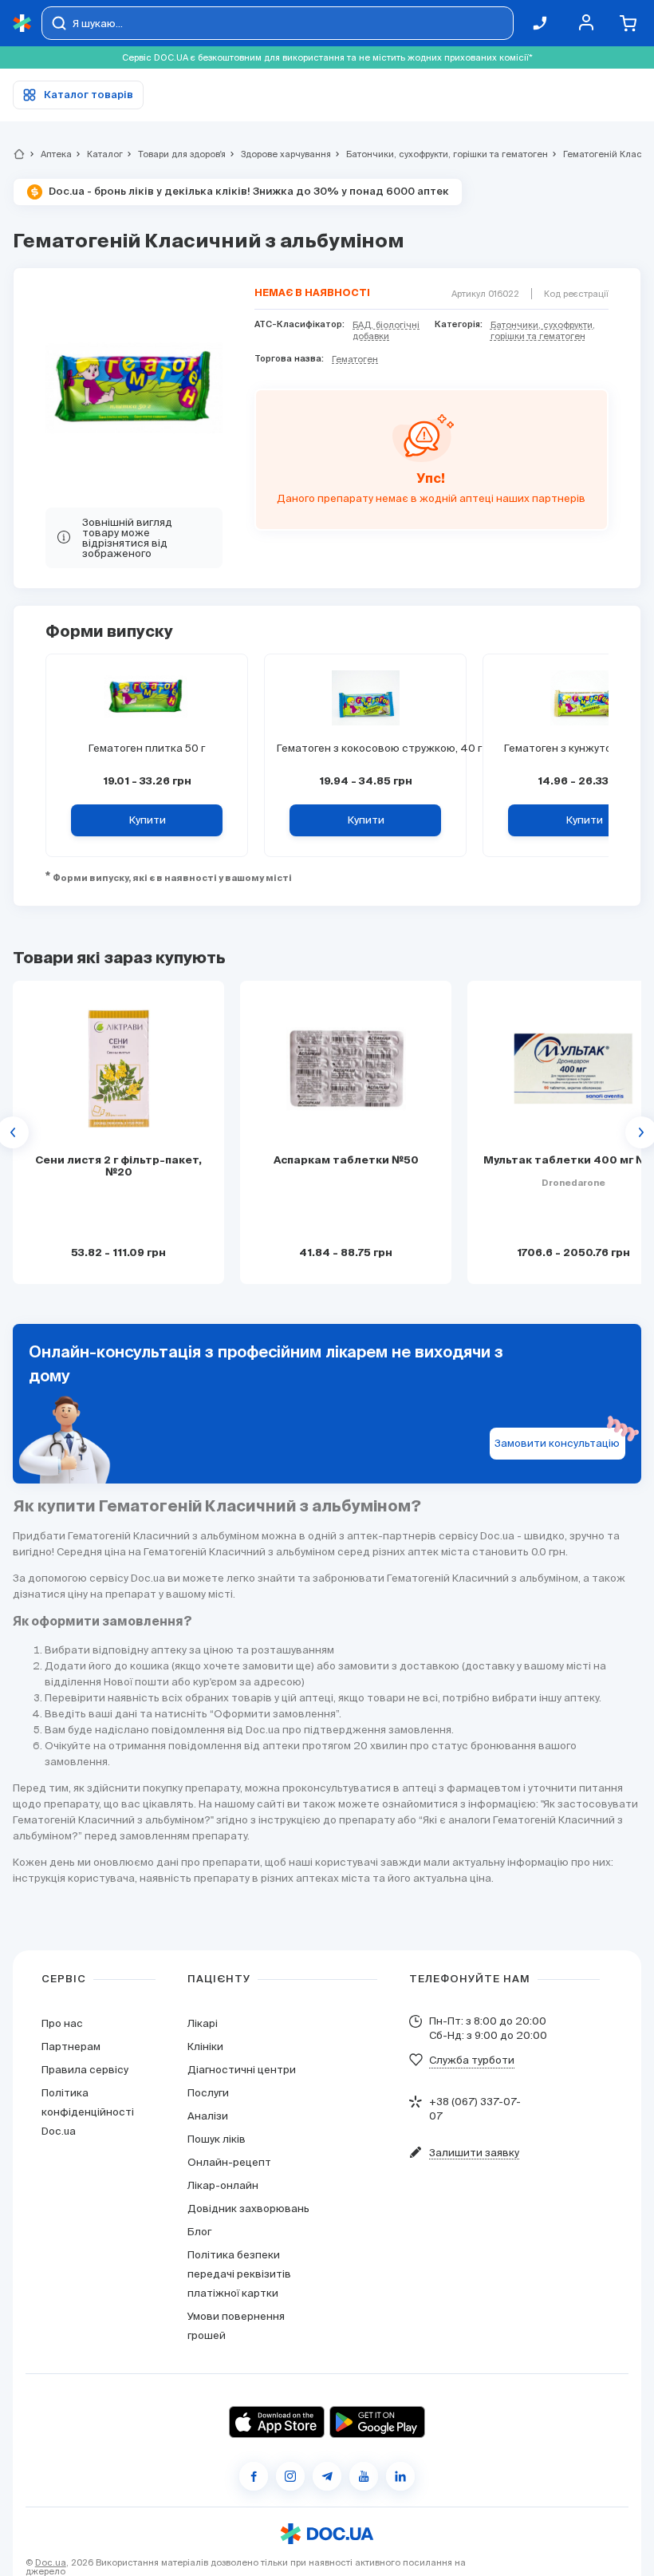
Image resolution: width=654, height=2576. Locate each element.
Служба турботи (472, 2060)
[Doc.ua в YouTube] (364, 2476)
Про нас (62, 2023)
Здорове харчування (279, 154)
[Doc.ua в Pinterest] (400, 2476)
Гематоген (355, 359)
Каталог (98, 154)
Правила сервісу (85, 2070)
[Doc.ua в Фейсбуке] (254, 2476)
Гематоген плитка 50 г (147, 748)
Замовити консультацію (557, 1443)
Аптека (49, 154)
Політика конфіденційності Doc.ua (88, 2112)
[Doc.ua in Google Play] (377, 2422)
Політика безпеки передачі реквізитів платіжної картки (239, 2274)
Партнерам (71, 2047)
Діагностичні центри (242, 2070)
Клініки (205, 2047)
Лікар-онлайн (223, 2185)
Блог (199, 2232)
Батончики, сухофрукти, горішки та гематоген (440, 154)
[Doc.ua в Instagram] (290, 2476)
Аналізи (208, 2116)
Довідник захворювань (248, 2209)
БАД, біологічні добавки (386, 330)
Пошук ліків (217, 2139)
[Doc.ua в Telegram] (327, 2476)
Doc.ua (51, 2562)
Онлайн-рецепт (229, 2162)
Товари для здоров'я (175, 154)
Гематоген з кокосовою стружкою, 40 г (365, 748)
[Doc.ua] (22, 24)
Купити (147, 820)
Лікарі (203, 2023)
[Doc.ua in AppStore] (277, 2422)
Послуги (208, 2093)
